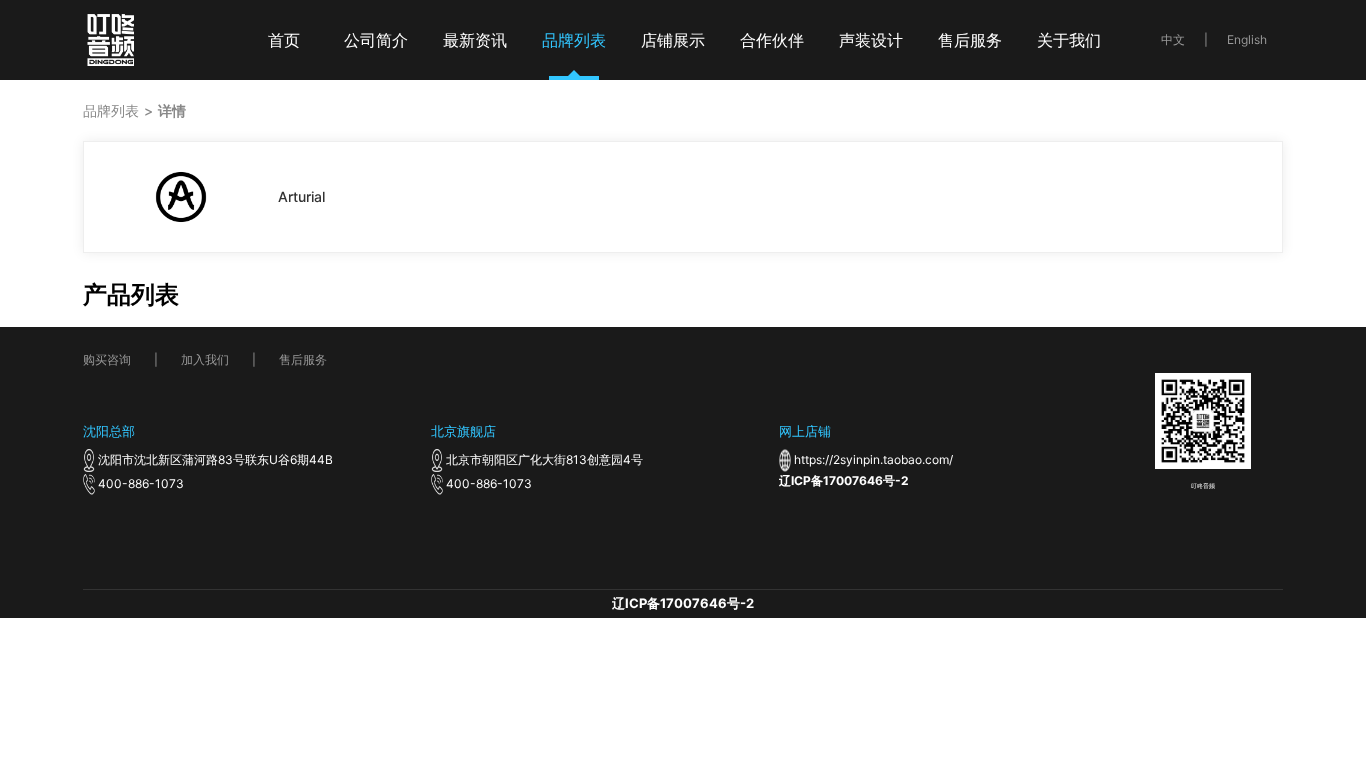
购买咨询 (107, 359)
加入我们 (205, 359)
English (1247, 39)
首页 (284, 40)
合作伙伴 (772, 40)
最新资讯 (475, 40)
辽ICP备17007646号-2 (844, 480)
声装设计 (871, 40)
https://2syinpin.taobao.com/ (873, 459)
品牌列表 (574, 40)
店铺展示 (673, 40)
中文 (1173, 39)
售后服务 (970, 40)
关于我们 (1069, 40)
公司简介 (376, 40)
